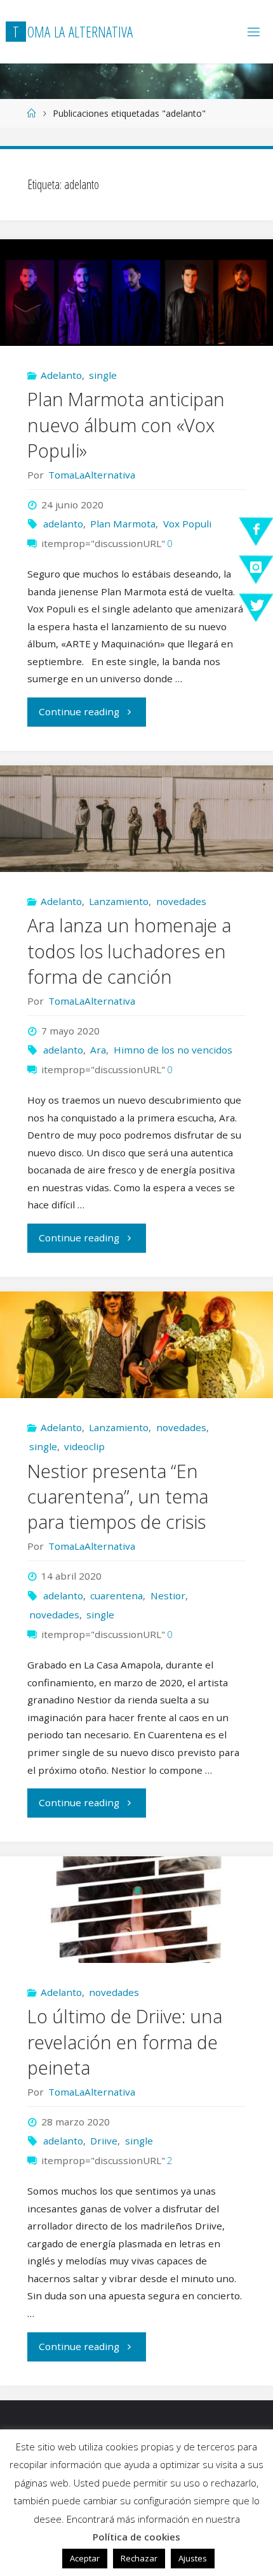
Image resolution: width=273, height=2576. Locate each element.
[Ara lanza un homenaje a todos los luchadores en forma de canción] (136, 819)
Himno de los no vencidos (173, 1050)
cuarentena (117, 1595)
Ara (98, 1050)
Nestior (168, 1595)
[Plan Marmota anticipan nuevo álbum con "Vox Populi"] (136, 293)
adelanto (63, 524)
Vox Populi (187, 524)
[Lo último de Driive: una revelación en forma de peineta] (136, 1910)
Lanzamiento (119, 901)
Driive (104, 2141)
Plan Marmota (123, 524)
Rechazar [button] (139, 2558)
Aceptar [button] (85, 2558)
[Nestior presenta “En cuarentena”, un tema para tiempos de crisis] (136, 1345)
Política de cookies (136, 2537)
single (103, 375)
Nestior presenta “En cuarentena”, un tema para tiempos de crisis (118, 1496)
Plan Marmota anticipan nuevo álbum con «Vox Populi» (126, 424)
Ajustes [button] (193, 2558)
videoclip (84, 1446)
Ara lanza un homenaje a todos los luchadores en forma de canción (129, 950)
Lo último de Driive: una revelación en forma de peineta (125, 2041)
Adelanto (61, 375)
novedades (181, 901)
